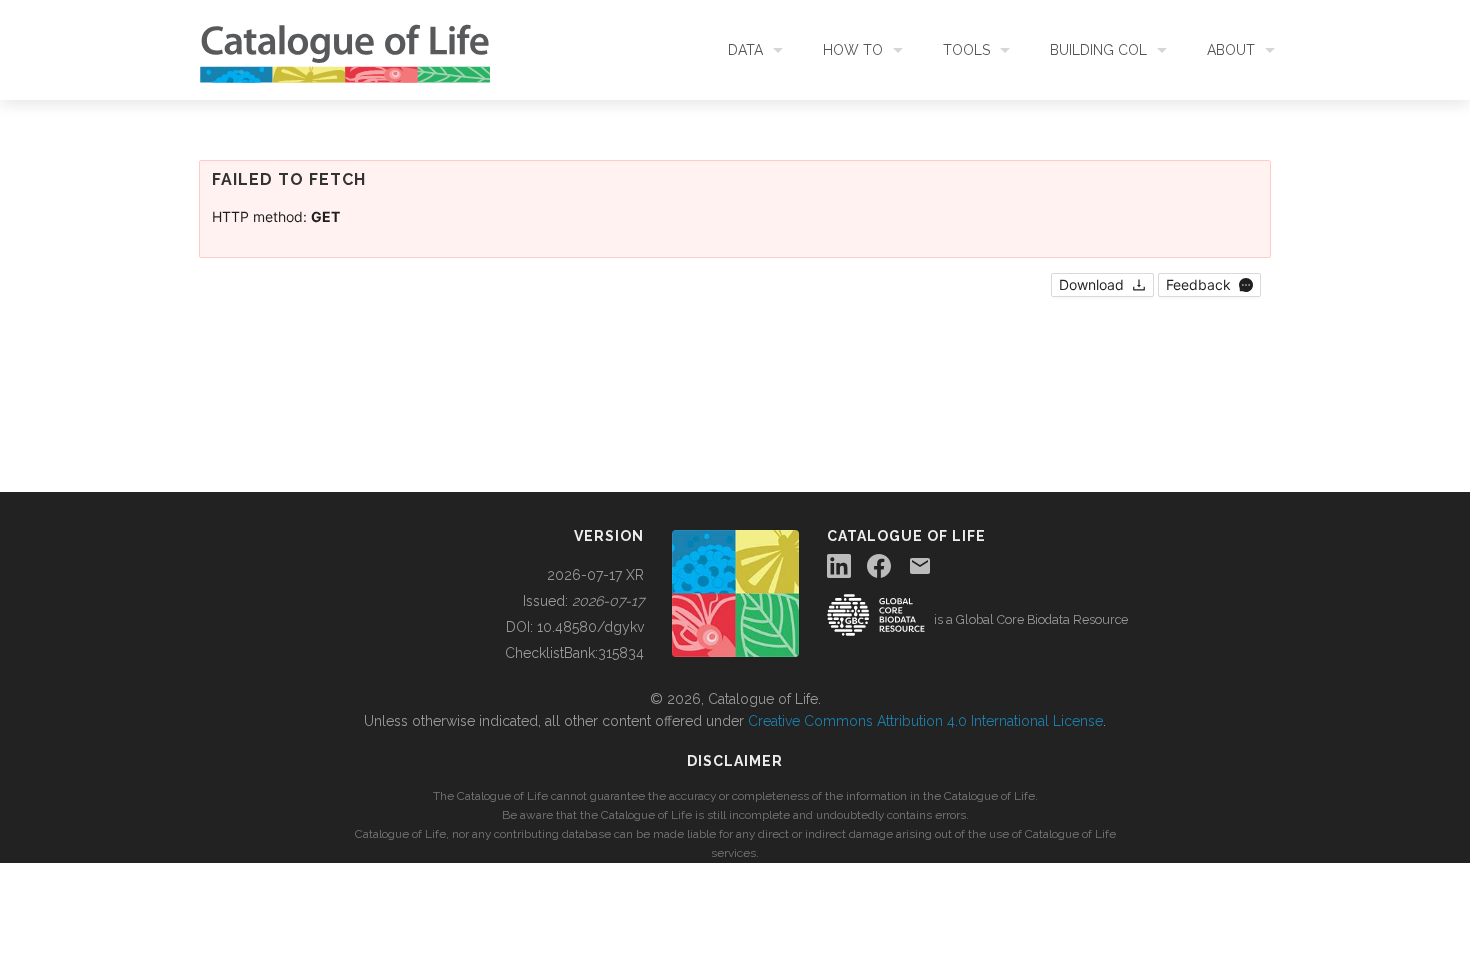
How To (853, 50)
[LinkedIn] (839, 566)
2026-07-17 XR (595, 575)
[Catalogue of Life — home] (735, 592)
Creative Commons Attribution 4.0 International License (925, 721)
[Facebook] (879, 566)
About (1231, 50)
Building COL (1098, 50)
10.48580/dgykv (590, 627)
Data (745, 50)
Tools (966, 50)
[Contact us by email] (920, 566)
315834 (621, 653)
